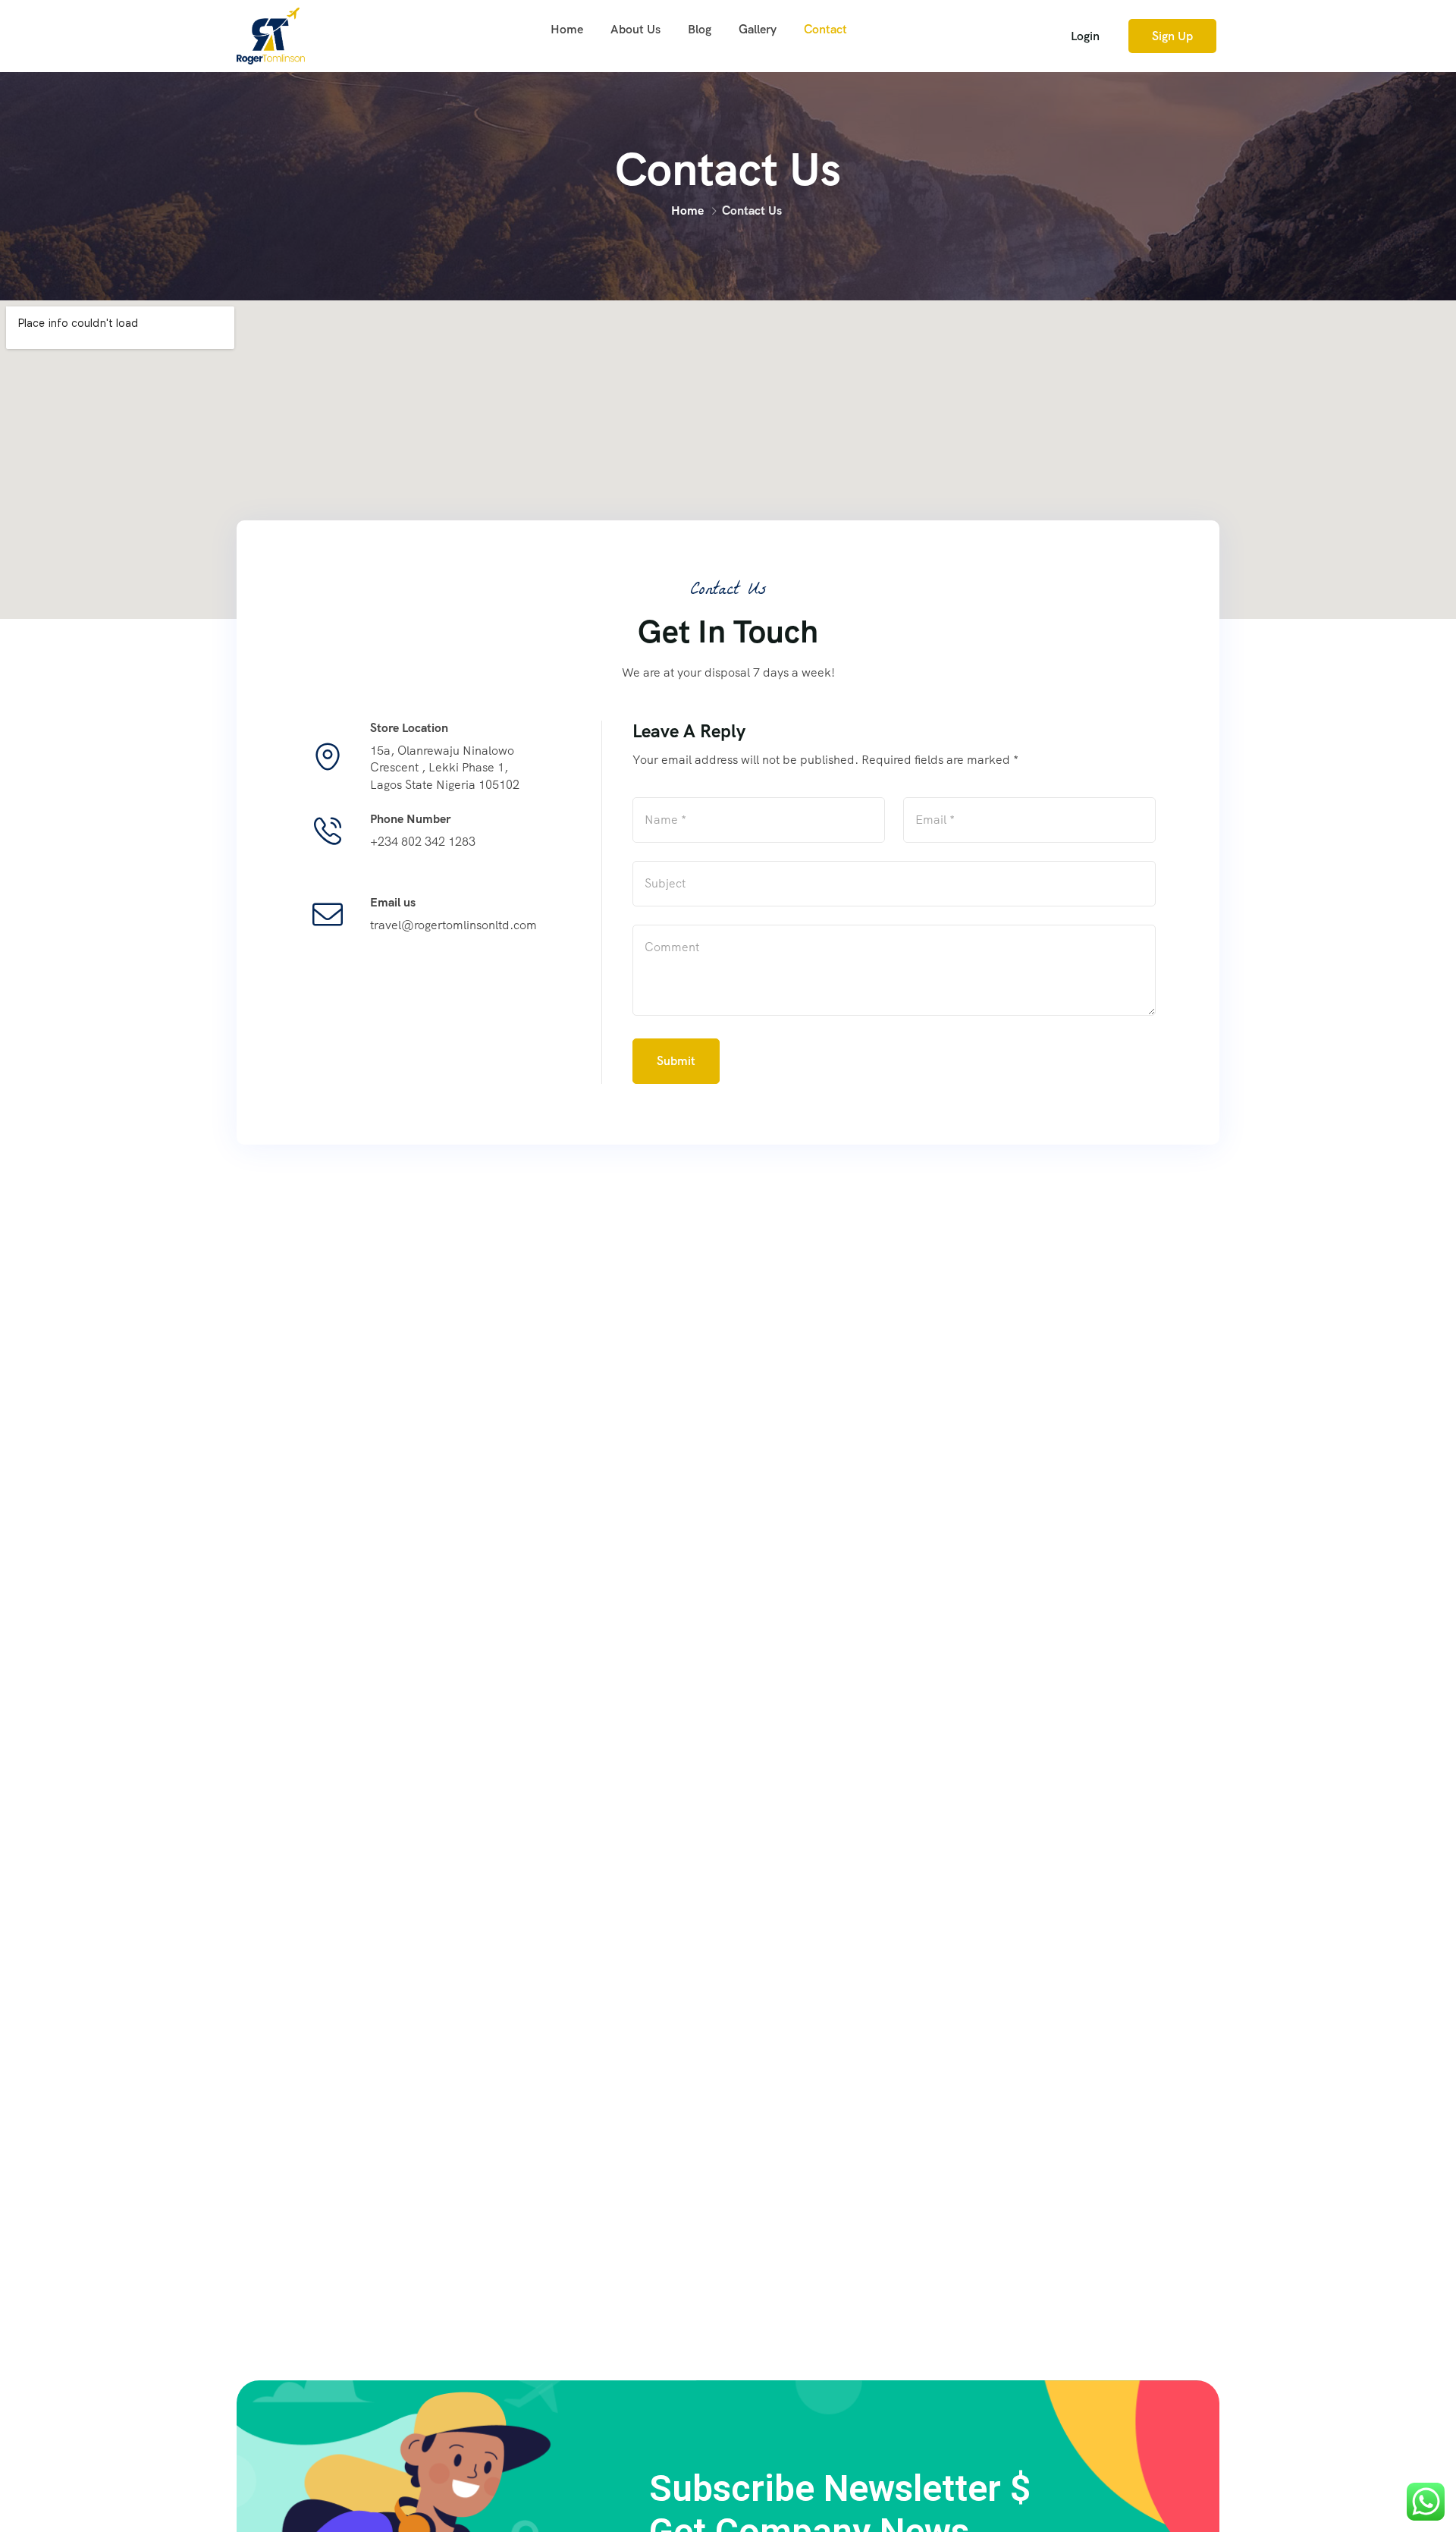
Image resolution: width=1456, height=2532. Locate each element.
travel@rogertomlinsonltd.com (453, 925)
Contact (825, 29)
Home (567, 29)
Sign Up (1172, 36)
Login (1085, 36)
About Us (635, 29)
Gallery (758, 29)
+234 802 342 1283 (423, 842)
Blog (700, 29)
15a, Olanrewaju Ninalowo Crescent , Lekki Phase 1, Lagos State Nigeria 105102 (445, 768)
